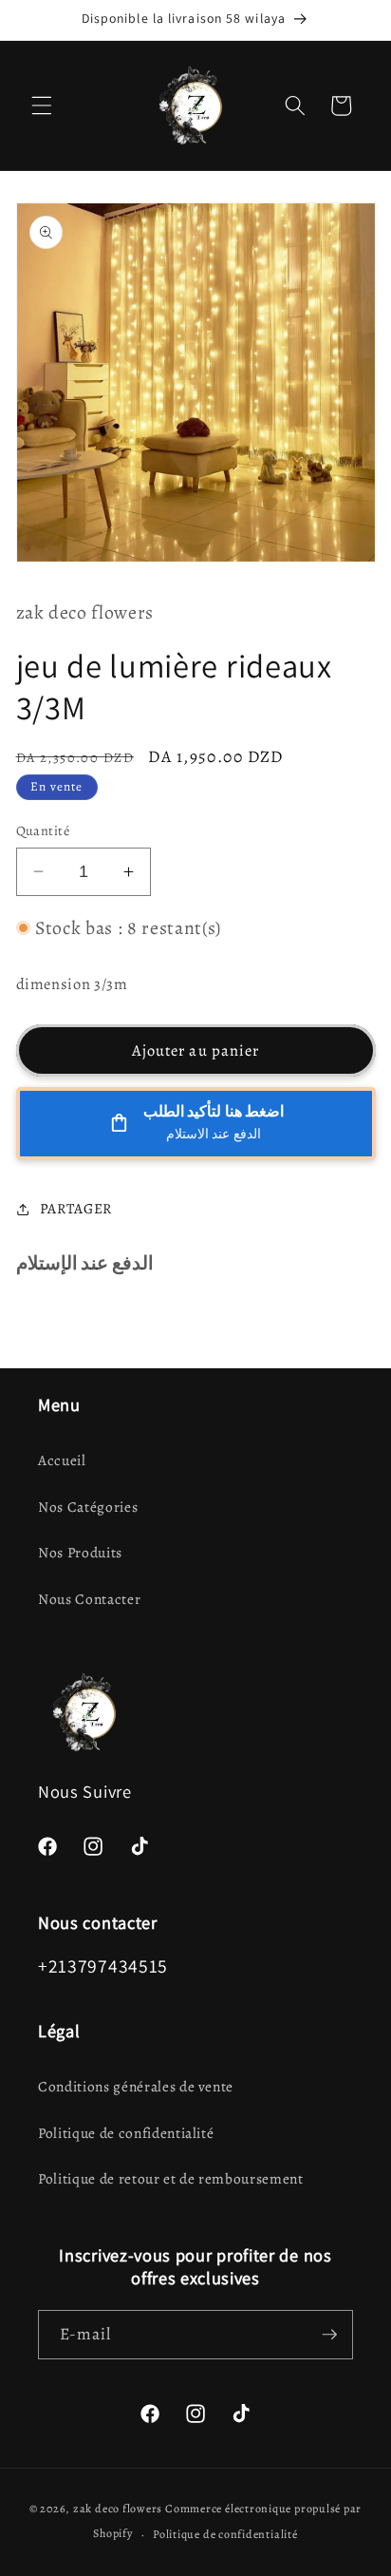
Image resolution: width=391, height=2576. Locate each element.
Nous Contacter (89, 1599)
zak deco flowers (118, 2509)
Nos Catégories (88, 1507)
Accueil (62, 1460)
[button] (42, 105)
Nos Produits (80, 1552)
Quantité (43, 830)
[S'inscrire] (329, 2335)
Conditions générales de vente (136, 2086)
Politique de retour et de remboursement (171, 2178)
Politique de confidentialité (126, 2133)
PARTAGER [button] (76, 1208)
